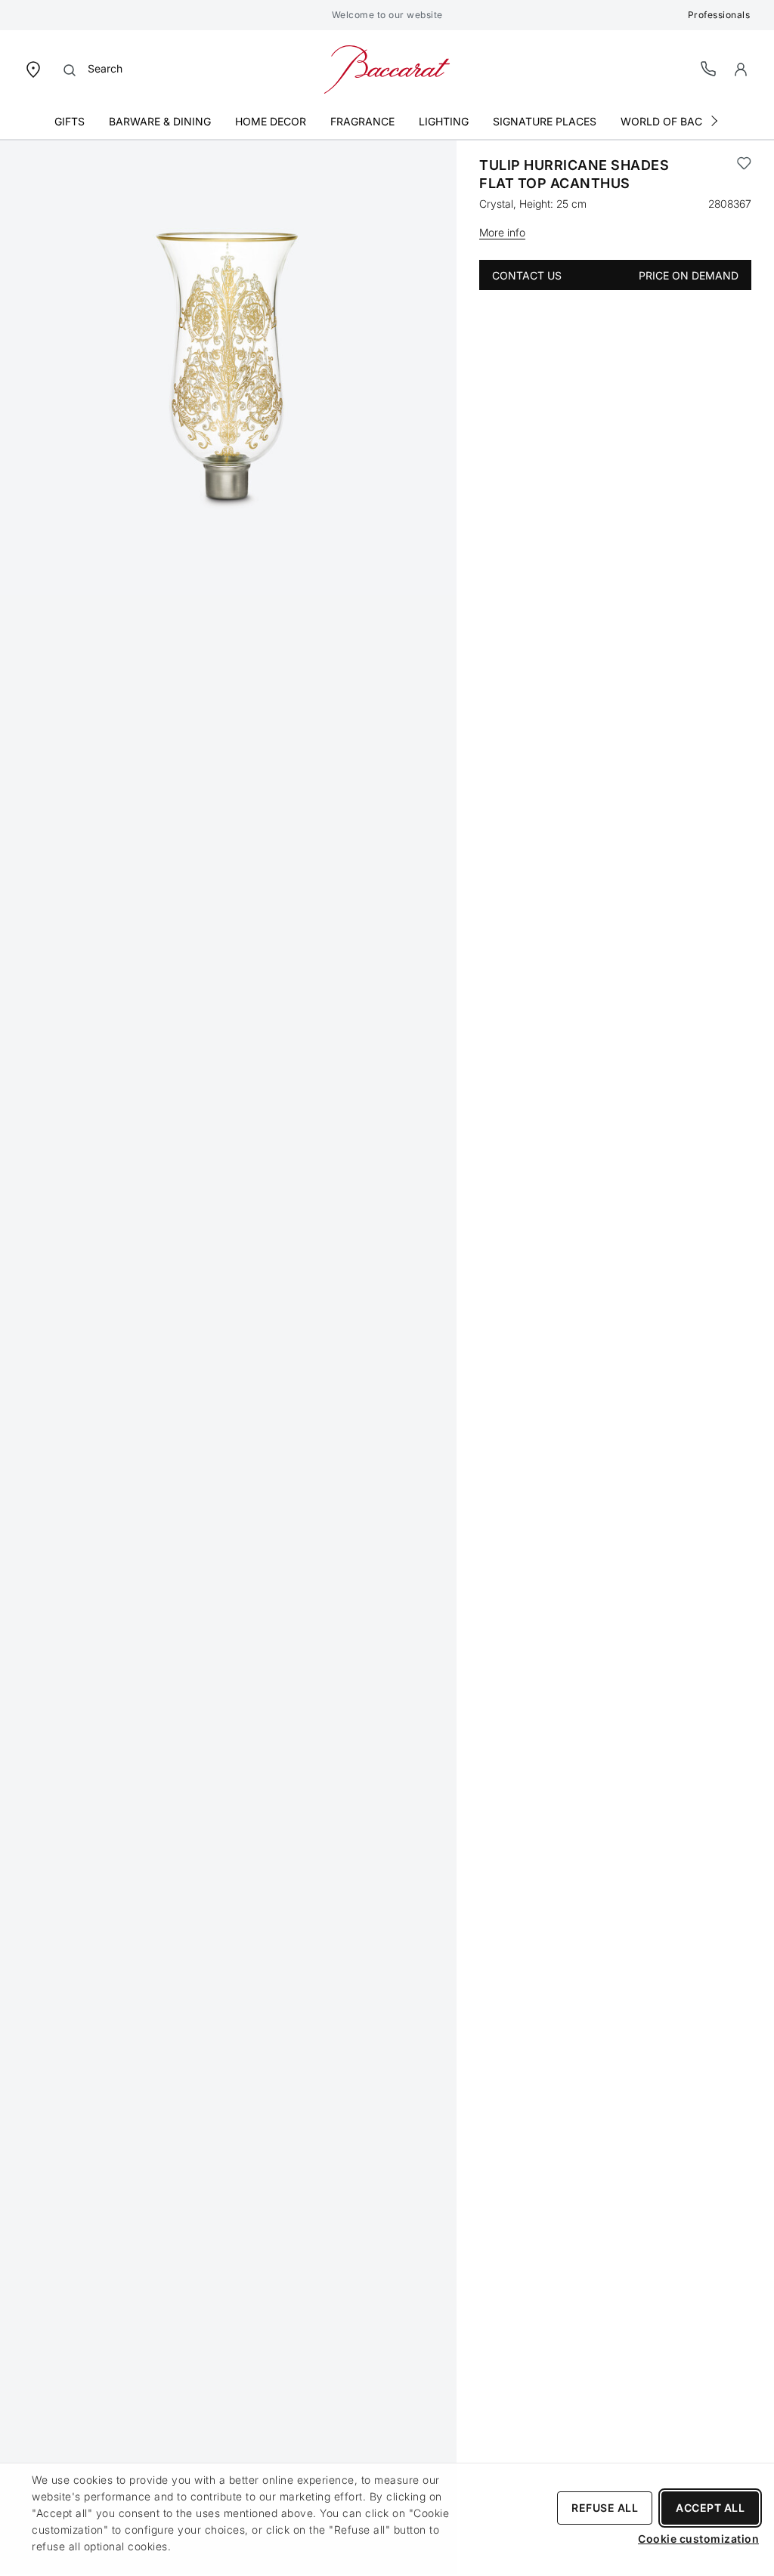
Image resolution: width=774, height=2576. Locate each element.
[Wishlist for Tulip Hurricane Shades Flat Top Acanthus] (744, 175)
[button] (741, 69)
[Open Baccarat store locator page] (33, 68)
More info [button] (502, 232)
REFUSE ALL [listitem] (605, 2508)
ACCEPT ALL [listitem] (710, 2508)
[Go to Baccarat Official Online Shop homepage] (387, 68)
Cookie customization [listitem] (698, 2539)
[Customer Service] (709, 68)
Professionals (719, 15)
